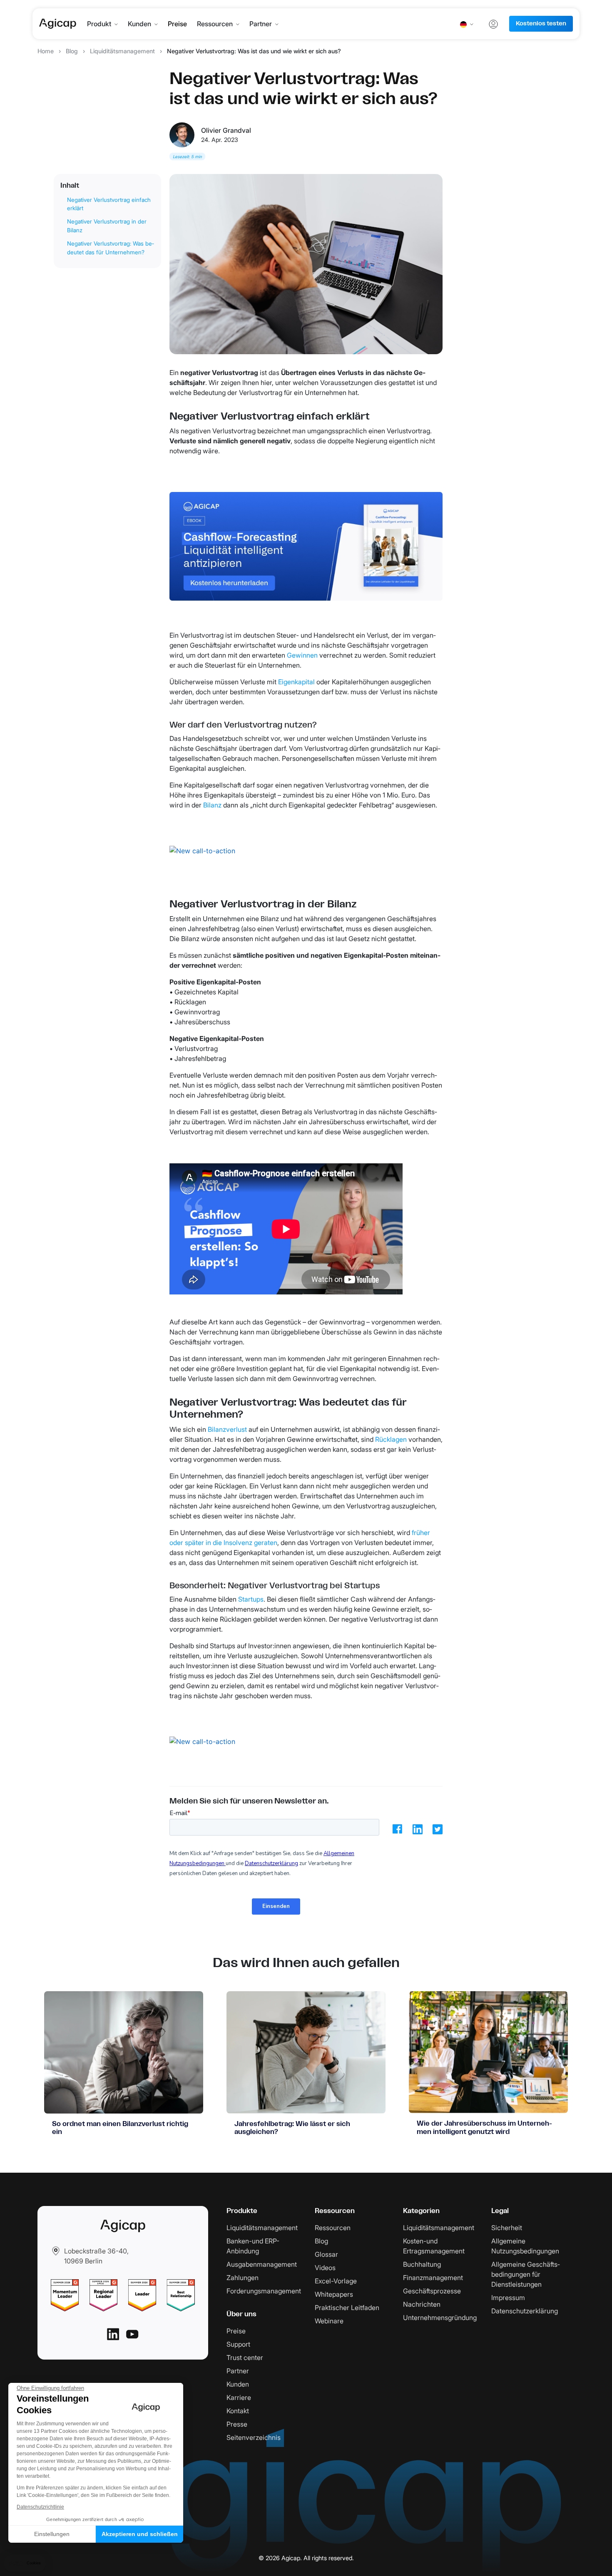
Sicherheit (507, 2228)
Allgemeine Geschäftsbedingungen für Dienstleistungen (525, 2274)
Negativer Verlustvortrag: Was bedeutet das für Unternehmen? (111, 248)
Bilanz (212, 805)
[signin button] (493, 24)
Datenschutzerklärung (525, 2311)
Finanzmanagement (433, 2278)
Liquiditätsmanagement (122, 51)
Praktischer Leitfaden (347, 2308)
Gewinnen (302, 655)
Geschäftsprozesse (432, 2291)
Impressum (508, 2298)
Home (46, 51)
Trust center (245, 2357)
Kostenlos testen (541, 24)
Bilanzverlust (227, 1429)
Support (238, 2344)
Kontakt (238, 2411)
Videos (325, 2268)
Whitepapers (334, 2294)
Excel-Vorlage (336, 2281)
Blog (72, 51)
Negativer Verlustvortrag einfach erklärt (109, 204)
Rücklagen (391, 1439)
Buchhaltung (422, 2264)
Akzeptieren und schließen (140, 2534)
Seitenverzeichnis (254, 2437)
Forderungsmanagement (264, 2291)
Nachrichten (422, 2304)
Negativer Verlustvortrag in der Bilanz (107, 226)
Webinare (329, 2321)
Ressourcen (215, 24)
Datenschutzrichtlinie (40, 2507)
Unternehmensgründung (440, 2318)
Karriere (239, 2397)
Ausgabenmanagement (262, 2264)
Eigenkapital (296, 682)
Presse (237, 2424)
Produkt (99, 24)
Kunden (139, 24)
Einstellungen (52, 2534)
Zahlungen (243, 2278)
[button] (25, 2563)
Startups (251, 1599)
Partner (261, 24)
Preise (177, 24)
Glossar (326, 2254)
